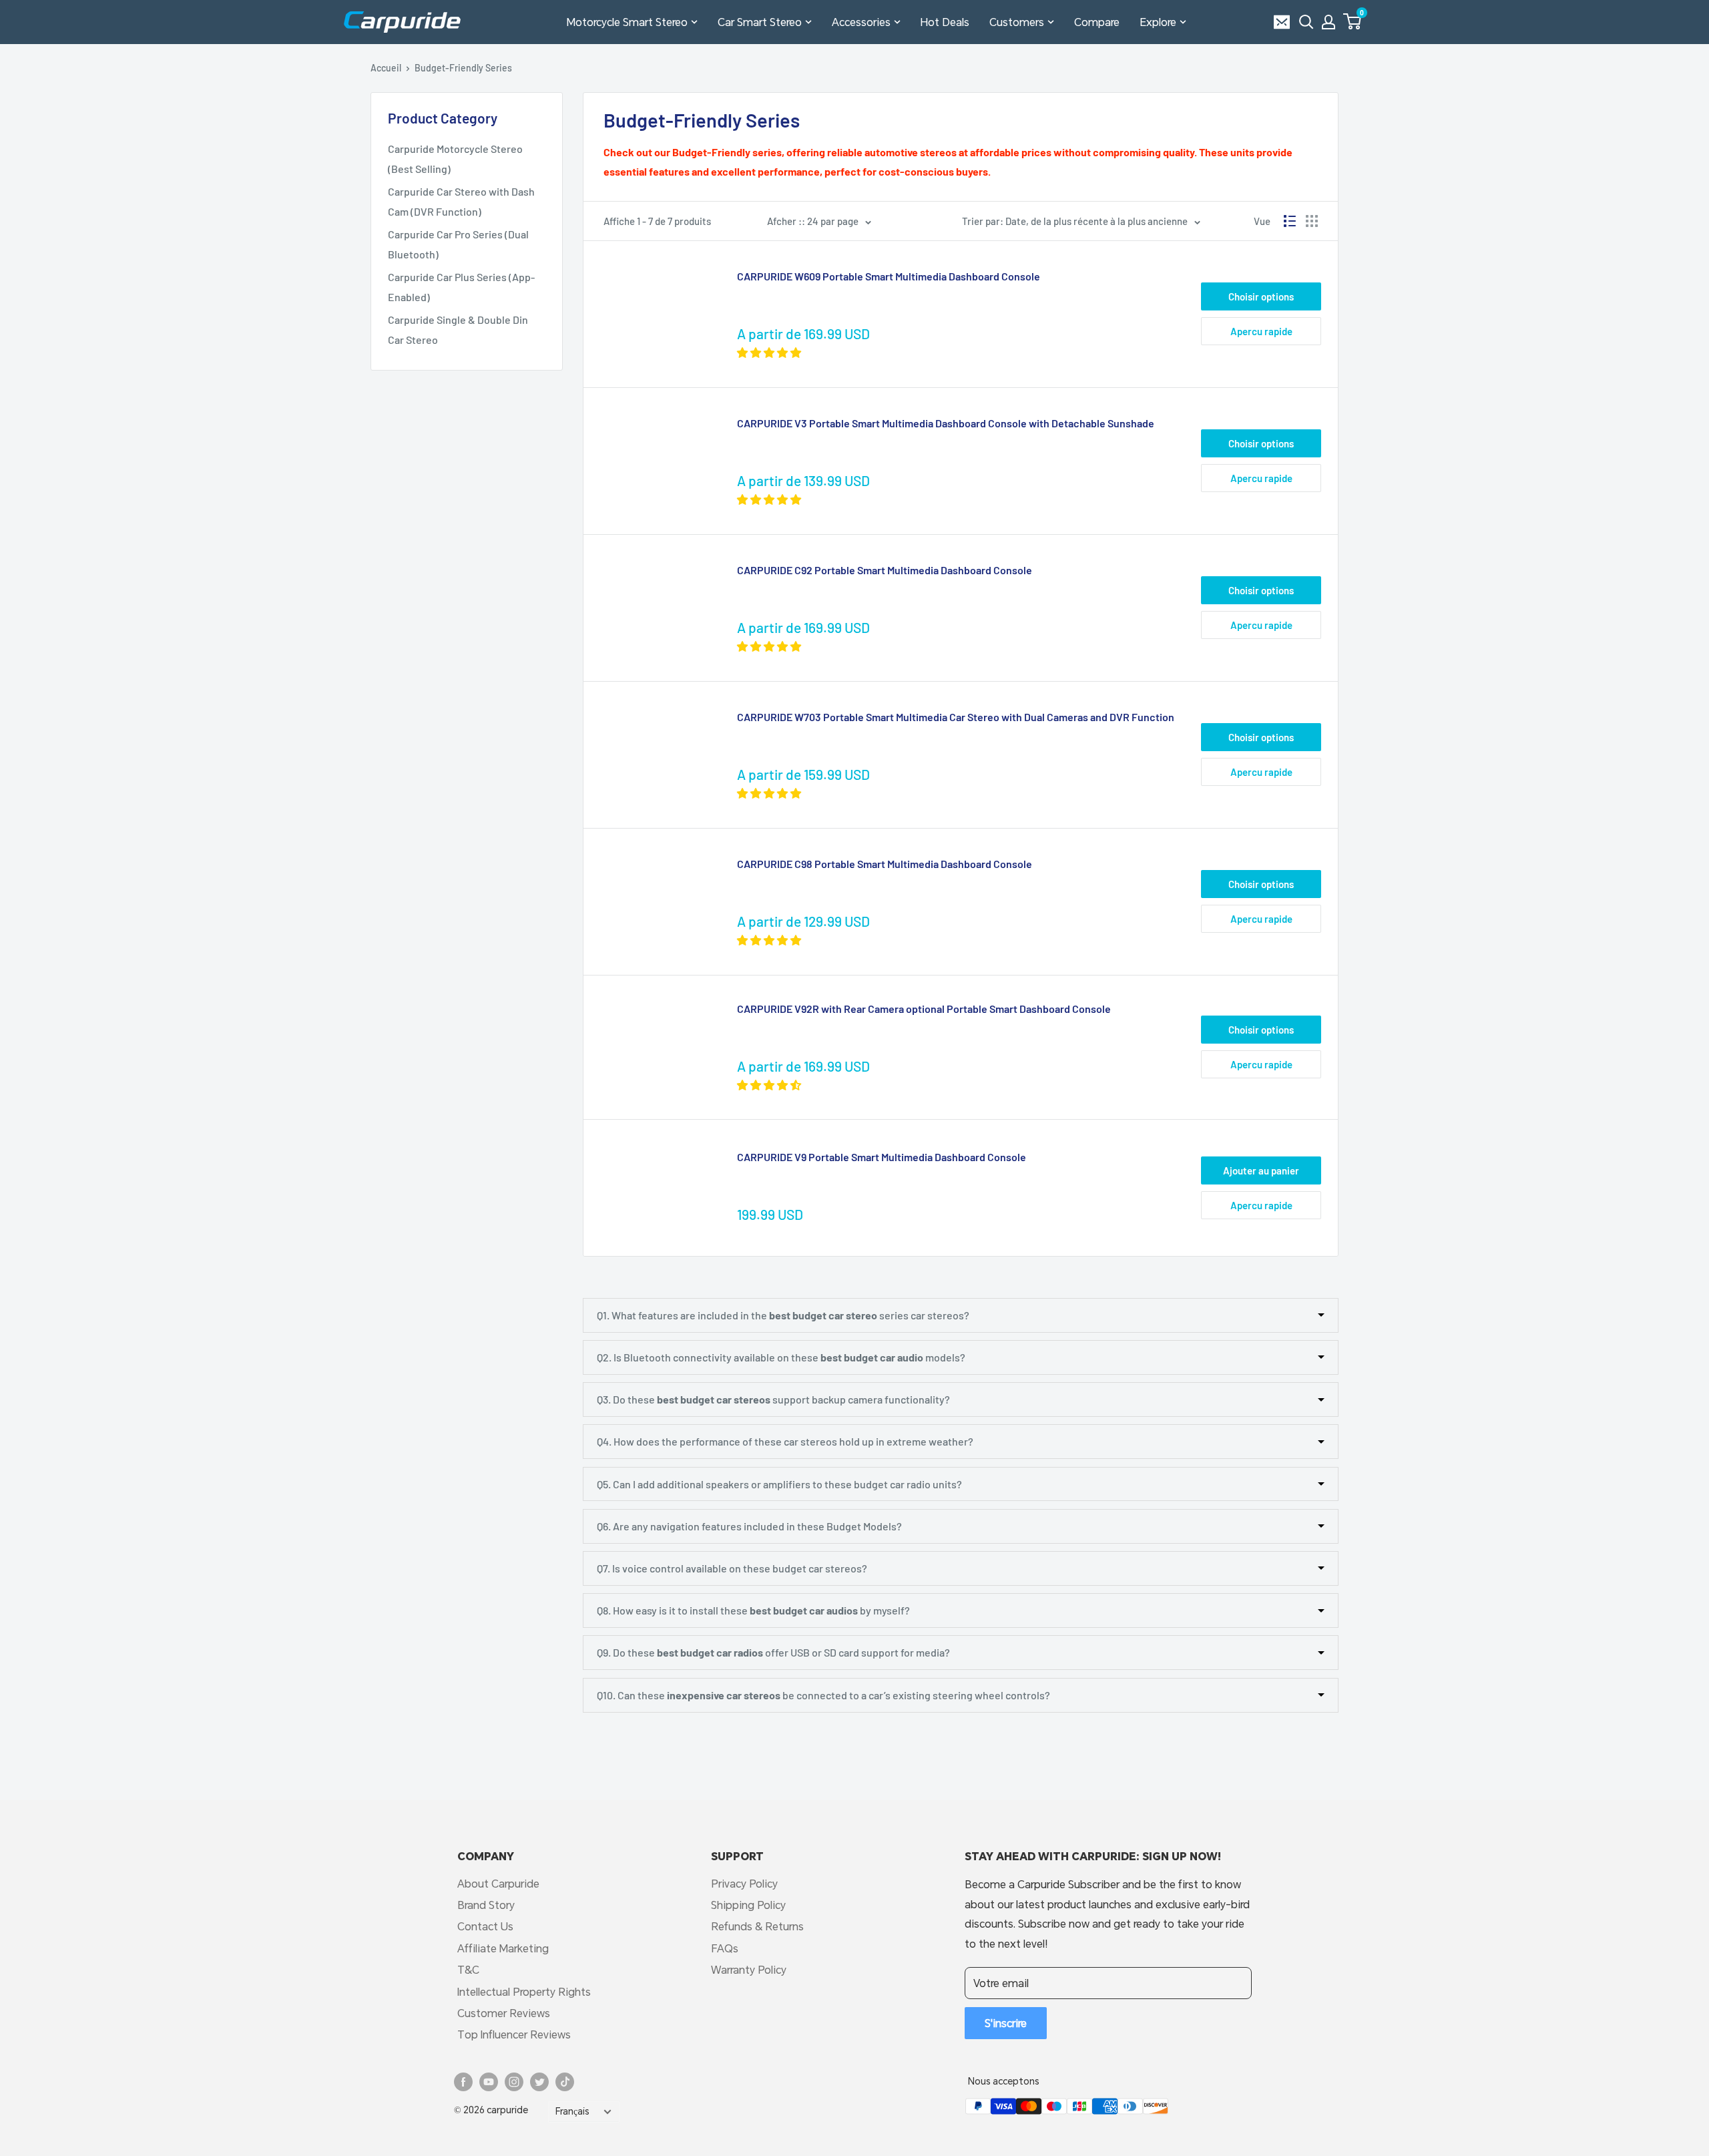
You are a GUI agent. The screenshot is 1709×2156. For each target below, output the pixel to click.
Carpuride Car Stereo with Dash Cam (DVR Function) (461, 201)
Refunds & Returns (757, 1926)
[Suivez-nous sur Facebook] (463, 2082)
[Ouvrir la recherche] (1306, 22)
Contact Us (485, 1926)
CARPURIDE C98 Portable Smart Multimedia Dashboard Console (885, 864)
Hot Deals (945, 22)
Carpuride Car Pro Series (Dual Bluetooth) (458, 244)
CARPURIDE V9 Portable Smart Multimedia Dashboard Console (882, 1157)
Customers (1017, 22)
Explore (1158, 22)
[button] (1352, 21)
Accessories (861, 22)
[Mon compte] (1328, 22)
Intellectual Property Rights (524, 1991)
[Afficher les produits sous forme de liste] (1290, 221)
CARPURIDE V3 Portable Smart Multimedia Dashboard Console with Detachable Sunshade (946, 423)
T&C (468, 1969)
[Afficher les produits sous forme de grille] (1312, 221)
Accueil (386, 68)
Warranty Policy (749, 1969)
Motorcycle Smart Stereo (627, 22)
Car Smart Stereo (760, 22)
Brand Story (486, 1905)
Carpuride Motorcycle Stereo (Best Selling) (455, 159)
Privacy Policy (744, 1883)
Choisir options (1261, 296)
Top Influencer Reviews (514, 2034)
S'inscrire (1006, 2023)
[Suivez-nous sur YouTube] (489, 2082)
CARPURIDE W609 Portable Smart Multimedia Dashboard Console (889, 276)
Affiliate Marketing (503, 1948)
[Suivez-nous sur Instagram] (514, 2082)
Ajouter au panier (1261, 1170)
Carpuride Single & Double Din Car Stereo (458, 330)
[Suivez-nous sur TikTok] (565, 2082)
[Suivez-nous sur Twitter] (539, 2082)
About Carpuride (498, 1883)
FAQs (725, 1948)
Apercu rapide (1261, 331)
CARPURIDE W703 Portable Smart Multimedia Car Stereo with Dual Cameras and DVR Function (956, 717)
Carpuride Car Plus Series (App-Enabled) (461, 287)
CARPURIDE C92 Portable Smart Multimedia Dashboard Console (885, 570)
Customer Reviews (504, 2013)
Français (572, 2111)
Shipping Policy (748, 1905)
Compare (1097, 22)
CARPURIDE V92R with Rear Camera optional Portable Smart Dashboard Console (924, 1009)
